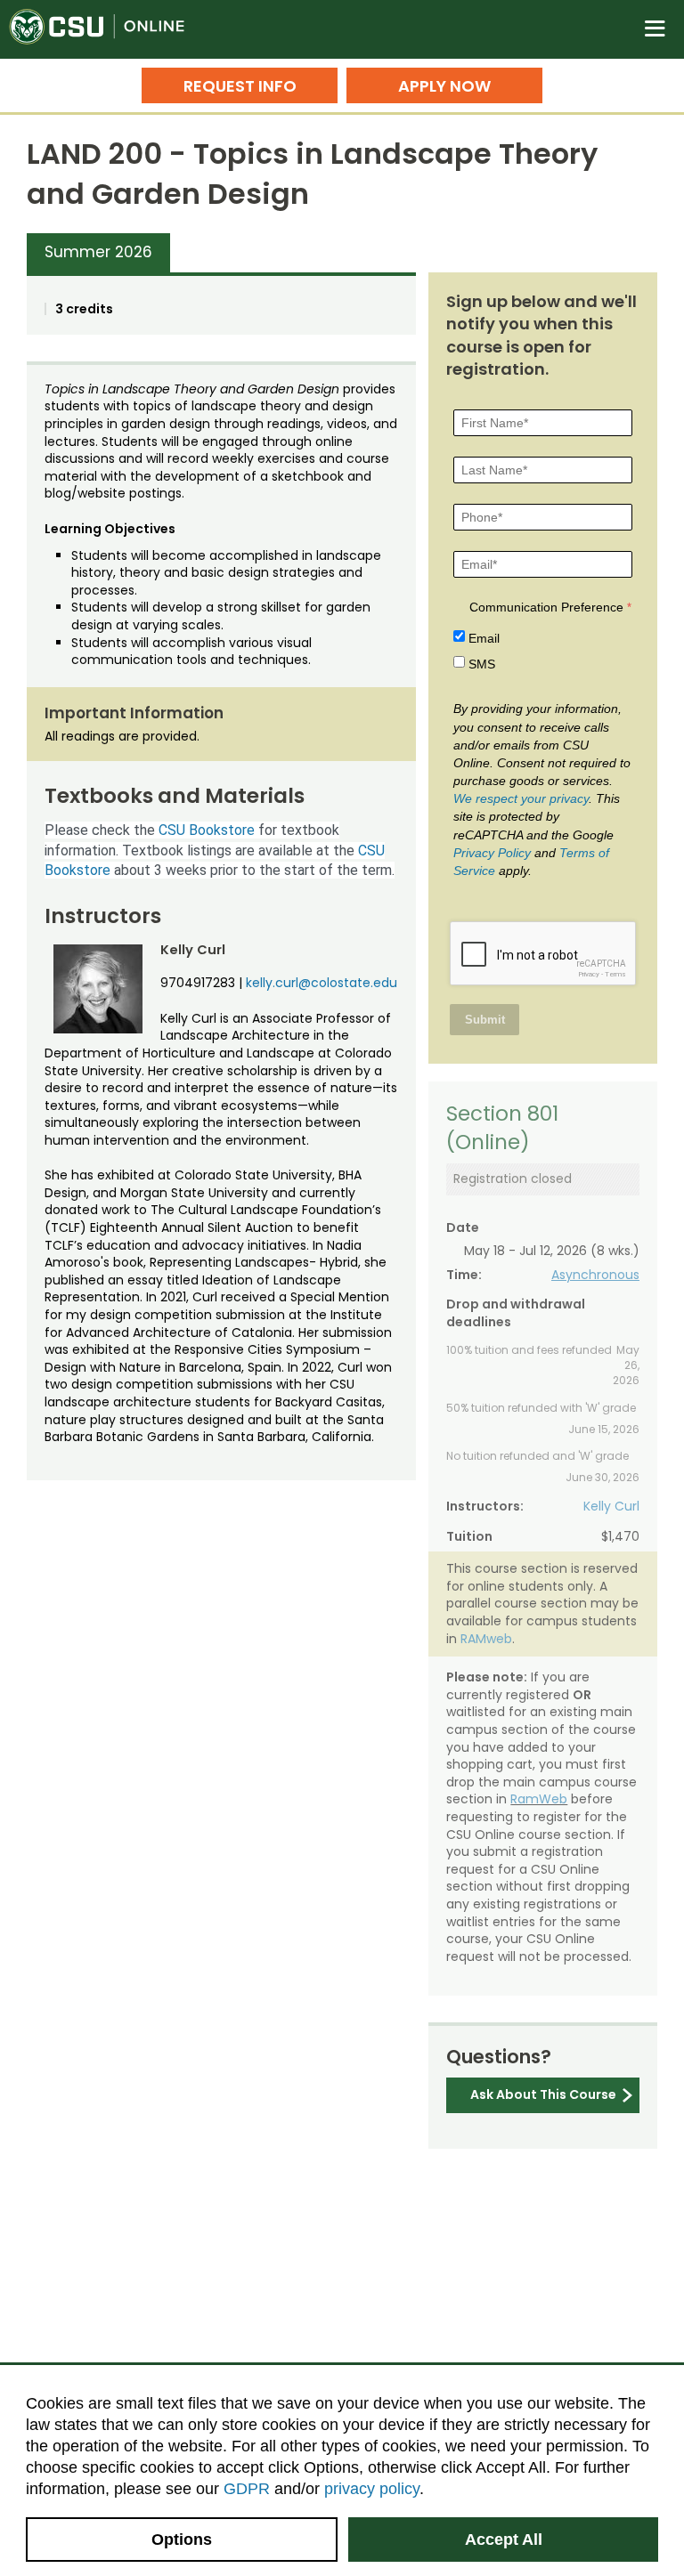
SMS (482, 664)
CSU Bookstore (207, 830)
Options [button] (182, 2540)
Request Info (240, 86)
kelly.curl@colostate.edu (322, 983)
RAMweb (486, 1639)
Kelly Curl (611, 1506)
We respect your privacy (521, 798)
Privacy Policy (492, 853)
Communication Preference (546, 607)
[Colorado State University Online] (107, 29)
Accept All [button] (504, 2540)
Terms (615, 974)
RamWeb (539, 1799)
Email (484, 638)
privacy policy (372, 2489)
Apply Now (444, 86)
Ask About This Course (543, 2094)
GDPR (247, 2489)
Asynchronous (595, 1275)
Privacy (589, 974)
